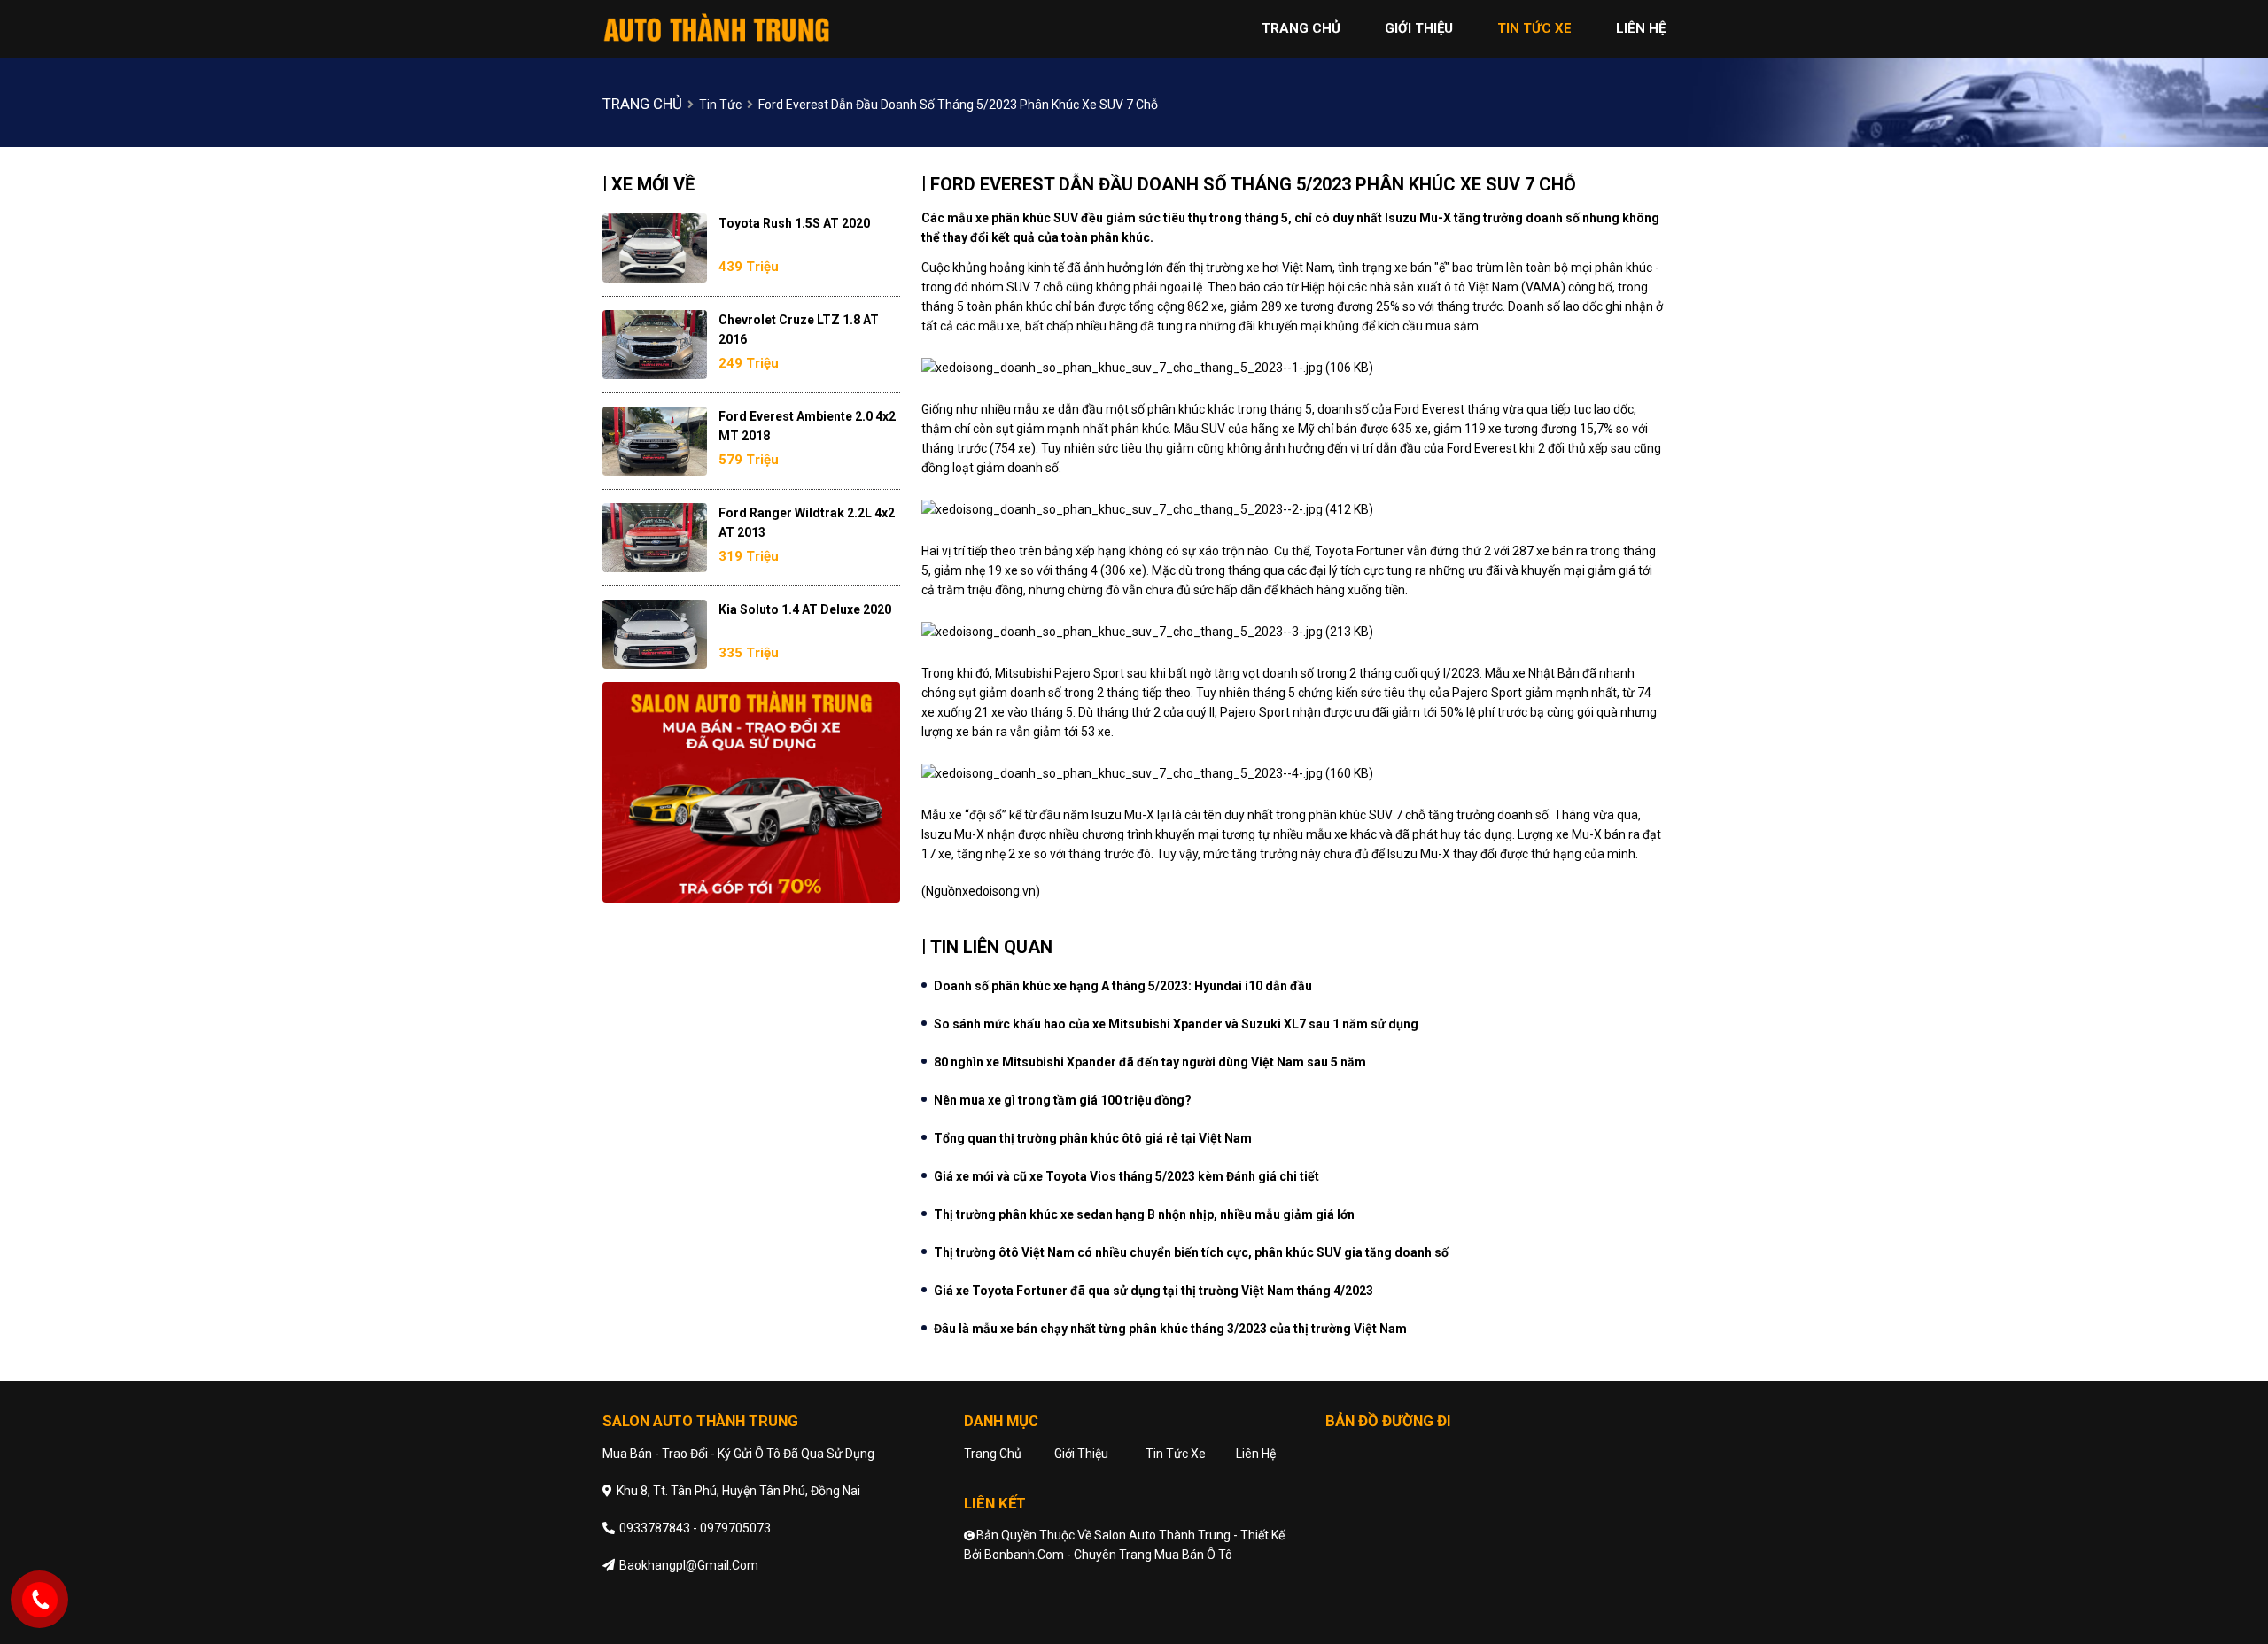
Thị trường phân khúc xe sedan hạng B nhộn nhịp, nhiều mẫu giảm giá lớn (1144, 1214)
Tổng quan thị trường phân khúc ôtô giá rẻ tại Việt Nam (1093, 1138)
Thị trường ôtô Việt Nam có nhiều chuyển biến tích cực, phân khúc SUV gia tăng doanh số (1191, 1252)
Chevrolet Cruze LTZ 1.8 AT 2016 (799, 330)
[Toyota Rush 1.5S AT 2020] (655, 248)
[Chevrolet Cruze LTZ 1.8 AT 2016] (655, 345)
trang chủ (1301, 28)
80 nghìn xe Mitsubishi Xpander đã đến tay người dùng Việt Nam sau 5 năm (1150, 1062)
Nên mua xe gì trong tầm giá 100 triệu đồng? (1063, 1100)
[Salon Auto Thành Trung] (718, 28)
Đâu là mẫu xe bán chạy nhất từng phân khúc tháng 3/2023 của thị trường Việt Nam (1170, 1329)
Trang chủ (993, 1454)
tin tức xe (1534, 28)
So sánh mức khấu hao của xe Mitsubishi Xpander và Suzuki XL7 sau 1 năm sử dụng (1176, 1024)
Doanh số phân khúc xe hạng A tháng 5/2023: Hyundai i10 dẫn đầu (1123, 986)
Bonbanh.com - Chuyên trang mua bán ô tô (1108, 1555)
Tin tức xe (1176, 1454)
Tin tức (720, 105)
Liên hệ (1256, 1454)
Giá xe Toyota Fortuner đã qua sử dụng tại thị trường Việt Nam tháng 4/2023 (1153, 1291)
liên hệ (1641, 28)
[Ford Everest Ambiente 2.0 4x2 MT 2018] (655, 441)
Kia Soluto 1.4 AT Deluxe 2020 (805, 609)
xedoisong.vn (999, 891)
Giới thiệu (1081, 1454)
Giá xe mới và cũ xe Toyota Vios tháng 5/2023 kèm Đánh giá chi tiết (1126, 1176)
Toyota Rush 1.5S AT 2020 (794, 223)
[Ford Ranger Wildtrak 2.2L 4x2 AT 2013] (655, 538)
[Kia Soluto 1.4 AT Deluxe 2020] (655, 634)
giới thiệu (1419, 28)
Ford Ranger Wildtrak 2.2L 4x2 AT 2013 (807, 523)
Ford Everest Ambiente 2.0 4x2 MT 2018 (807, 426)
